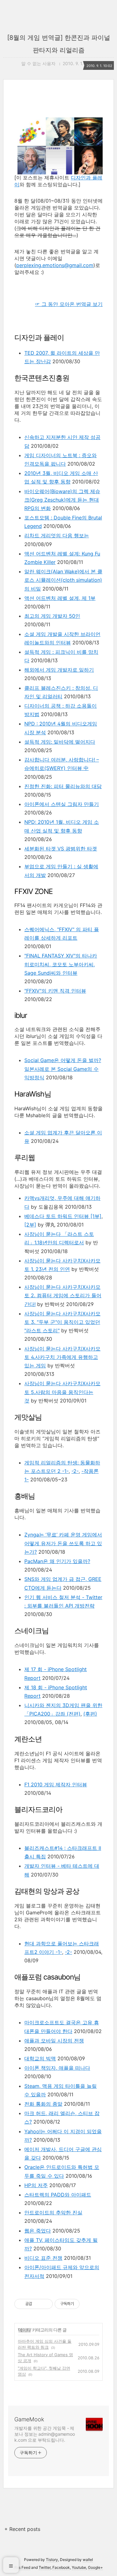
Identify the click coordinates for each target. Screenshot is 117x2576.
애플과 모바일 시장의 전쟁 (54, 2041)
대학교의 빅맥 (40, 2058)
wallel (88, 2560)
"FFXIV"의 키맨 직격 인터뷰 (55, 991)
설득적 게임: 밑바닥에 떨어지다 (60, 742)
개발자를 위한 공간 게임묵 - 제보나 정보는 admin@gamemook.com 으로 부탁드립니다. (45, 2434)
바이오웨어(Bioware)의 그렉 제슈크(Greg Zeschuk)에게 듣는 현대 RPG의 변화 (62, 500)
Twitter (45, 2567)
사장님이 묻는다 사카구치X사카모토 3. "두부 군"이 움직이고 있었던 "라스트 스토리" (62, 1322)
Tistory (52, 2560)
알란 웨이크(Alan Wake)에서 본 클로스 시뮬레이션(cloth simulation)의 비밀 (63, 580)
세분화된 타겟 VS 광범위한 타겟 (61, 849)
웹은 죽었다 (38, 2231)
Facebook (61, 2567)
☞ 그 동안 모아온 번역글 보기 (69, 304)
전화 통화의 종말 (43, 2104)
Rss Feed (22, 2567)
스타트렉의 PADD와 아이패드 (58, 2195)
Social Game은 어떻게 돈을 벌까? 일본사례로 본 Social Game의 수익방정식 (63, 1069)
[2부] (30, 1225)
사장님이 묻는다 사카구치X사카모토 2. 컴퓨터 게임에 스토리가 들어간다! (63, 1295)
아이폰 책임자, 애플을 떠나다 (57, 2068)
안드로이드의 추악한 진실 (53, 2212)
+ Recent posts (22, 2529)
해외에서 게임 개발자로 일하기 (59, 670)
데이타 (24, 2330)
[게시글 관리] (46, 2304)
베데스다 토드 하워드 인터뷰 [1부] (63, 1216)
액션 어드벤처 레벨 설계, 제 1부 (60, 598)
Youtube (79, 2567)
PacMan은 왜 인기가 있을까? (57, 1561)
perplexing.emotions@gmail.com (55, 265)
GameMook (29, 2419)
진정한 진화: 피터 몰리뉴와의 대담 (63, 786)
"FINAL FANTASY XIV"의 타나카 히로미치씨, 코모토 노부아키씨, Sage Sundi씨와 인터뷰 (61, 964)
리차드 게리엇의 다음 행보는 (57, 535)
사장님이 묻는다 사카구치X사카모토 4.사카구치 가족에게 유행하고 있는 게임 (62, 1357)
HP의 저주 (36, 2185)
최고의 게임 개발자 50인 (52, 616)
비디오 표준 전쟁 (43, 2258)
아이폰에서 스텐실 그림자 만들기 (62, 804)
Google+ (95, 2567)
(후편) (90, 1714)
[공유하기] (38, 2304)
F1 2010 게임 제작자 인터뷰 (56, 1784)
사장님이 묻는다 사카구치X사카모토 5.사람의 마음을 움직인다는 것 (62, 1392)
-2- (75, 1471)
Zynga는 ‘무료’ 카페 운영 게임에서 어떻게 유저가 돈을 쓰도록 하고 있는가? (63, 1543)
